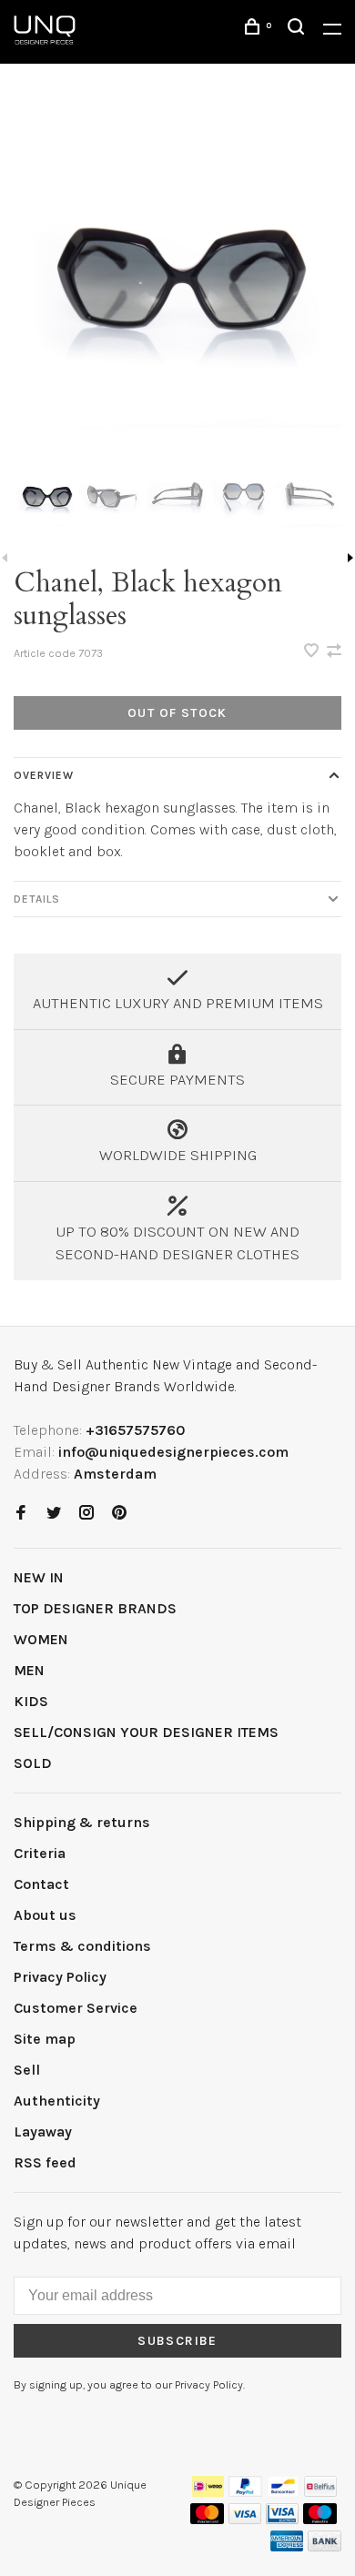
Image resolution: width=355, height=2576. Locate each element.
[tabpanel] (177, 275)
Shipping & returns (82, 1822)
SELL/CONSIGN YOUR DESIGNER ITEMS (146, 1732)
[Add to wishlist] (313, 652)
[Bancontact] (283, 2492)
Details (37, 899)
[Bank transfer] (325, 2546)
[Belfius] (320, 2492)
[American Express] (287, 2546)
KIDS (31, 1701)
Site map (45, 2039)
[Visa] (245, 2519)
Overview (44, 775)
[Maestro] (320, 2519)
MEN (29, 1670)
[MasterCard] (207, 2519)
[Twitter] (54, 1514)
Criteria (40, 1853)
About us (45, 1915)
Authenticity (57, 2101)
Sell (27, 2070)
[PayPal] (245, 2492)
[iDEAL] (208, 2492)
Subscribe (177, 2341)
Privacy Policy (60, 1977)
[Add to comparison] (334, 652)
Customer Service (76, 2008)
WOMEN (41, 1639)
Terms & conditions (82, 1946)
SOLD (33, 1763)
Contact (41, 1884)
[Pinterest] (119, 1514)
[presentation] (46, 496)
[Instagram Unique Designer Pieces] (86, 1514)
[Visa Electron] (282, 2519)
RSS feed (45, 2162)
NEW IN (39, 1577)
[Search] (299, 30)
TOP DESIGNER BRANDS (95, 1608)
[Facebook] (21, 1514)
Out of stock (177, 713)
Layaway (43, 2132)
